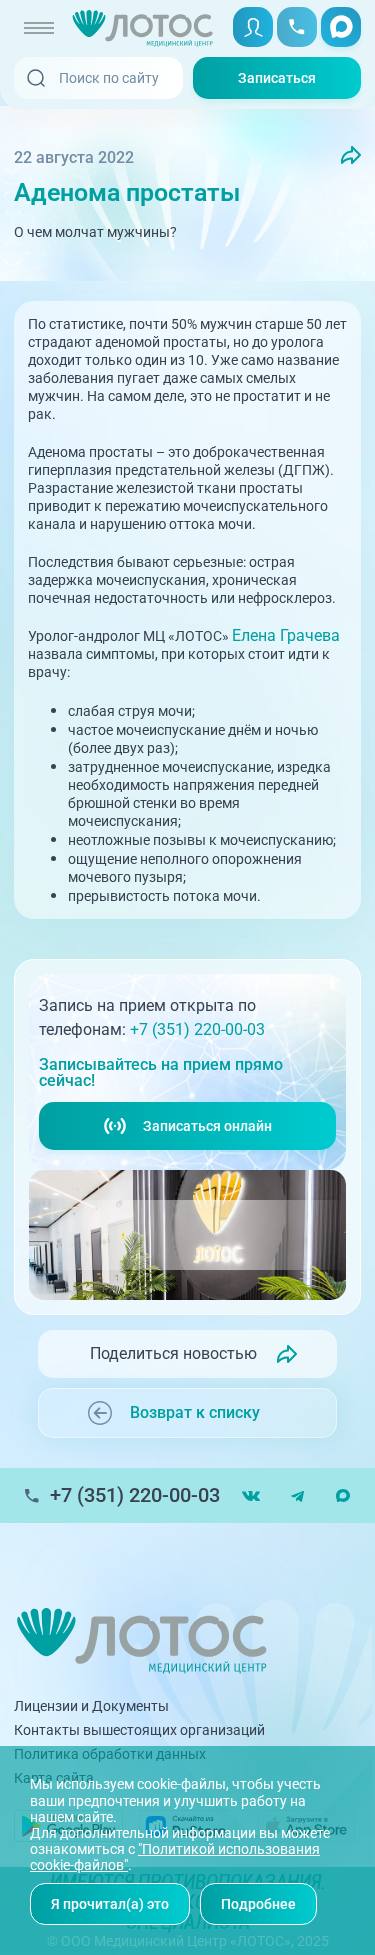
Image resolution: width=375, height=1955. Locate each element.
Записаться (277, 78)
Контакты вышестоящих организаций (139, 1730)
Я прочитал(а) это (110, 1904)
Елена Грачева (286, 635)
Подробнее (258, 1904)
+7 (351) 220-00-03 (197, 1029)
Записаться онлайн (207, 1126)
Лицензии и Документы (91, 1706)
